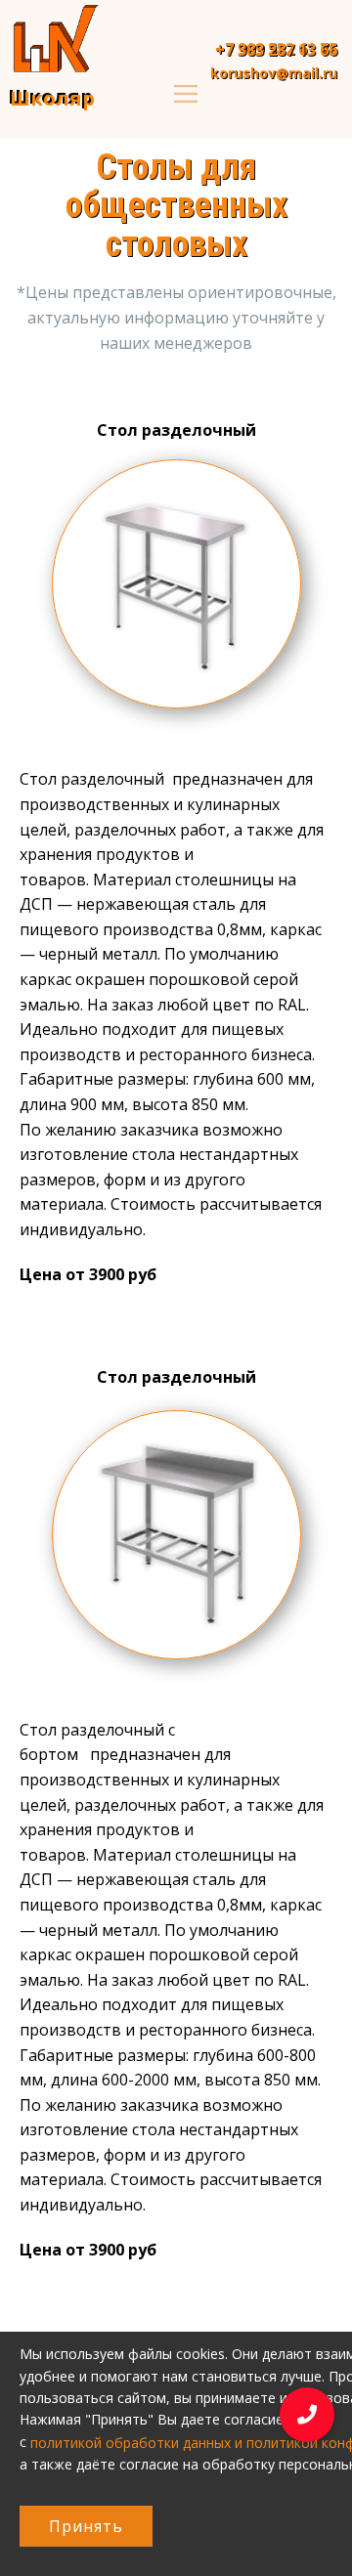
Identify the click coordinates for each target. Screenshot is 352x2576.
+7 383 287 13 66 (276, 50)
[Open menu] (186, 94)
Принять (86, 2526)
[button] (307, 2420)
